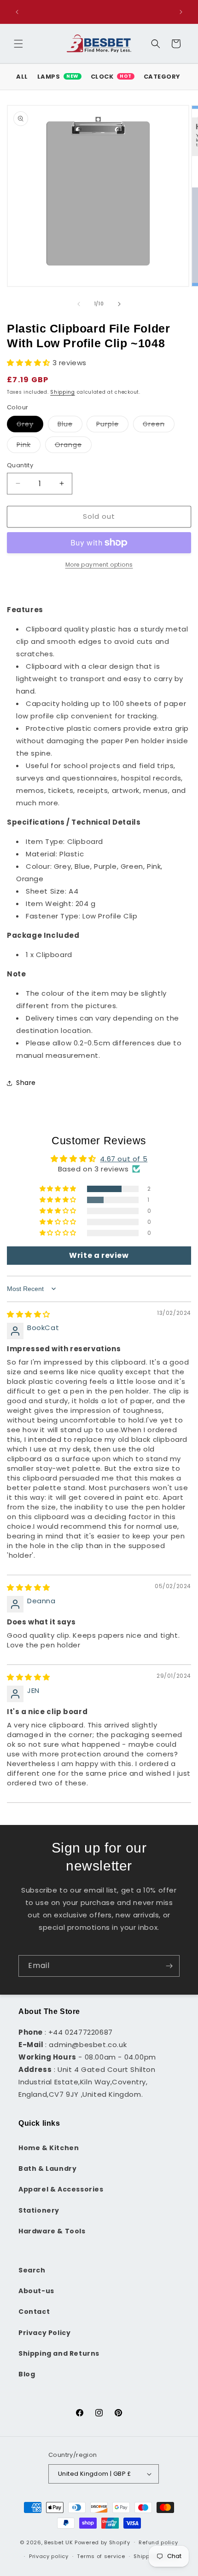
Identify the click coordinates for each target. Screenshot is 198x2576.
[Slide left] (79, 304)
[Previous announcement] (17, 12)
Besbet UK (58, 2542)
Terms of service (101, 2556)
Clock (111, 77)
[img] (29, 1314)
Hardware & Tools (52, 2231)
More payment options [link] (99, 565)
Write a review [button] (99, 1255)
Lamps (58, 77)
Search (32, 2270)
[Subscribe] (169, 1966)
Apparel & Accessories (61, 2189)
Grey (30, 426)
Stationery (39, 2210)
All (22, 77)
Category (162, 77)
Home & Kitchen (49, 2148)
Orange (73, 446)
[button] (18, 44)
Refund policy (158, 2542)
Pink (29, 446)
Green (159, 426)
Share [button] (26, 1083)
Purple (112, 426)
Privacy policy (49, 2556)
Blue (70, 426)
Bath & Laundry (47, 2169)
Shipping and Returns (59, 2353)
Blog (27, 2374)
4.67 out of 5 (124, 1159)
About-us (36, 2291)
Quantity (20, 465)
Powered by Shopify (102, 2542)
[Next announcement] (181, 12)
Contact (34, 2312)
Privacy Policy (44, 2333)
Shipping (63, 392)
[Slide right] (119, 304)
